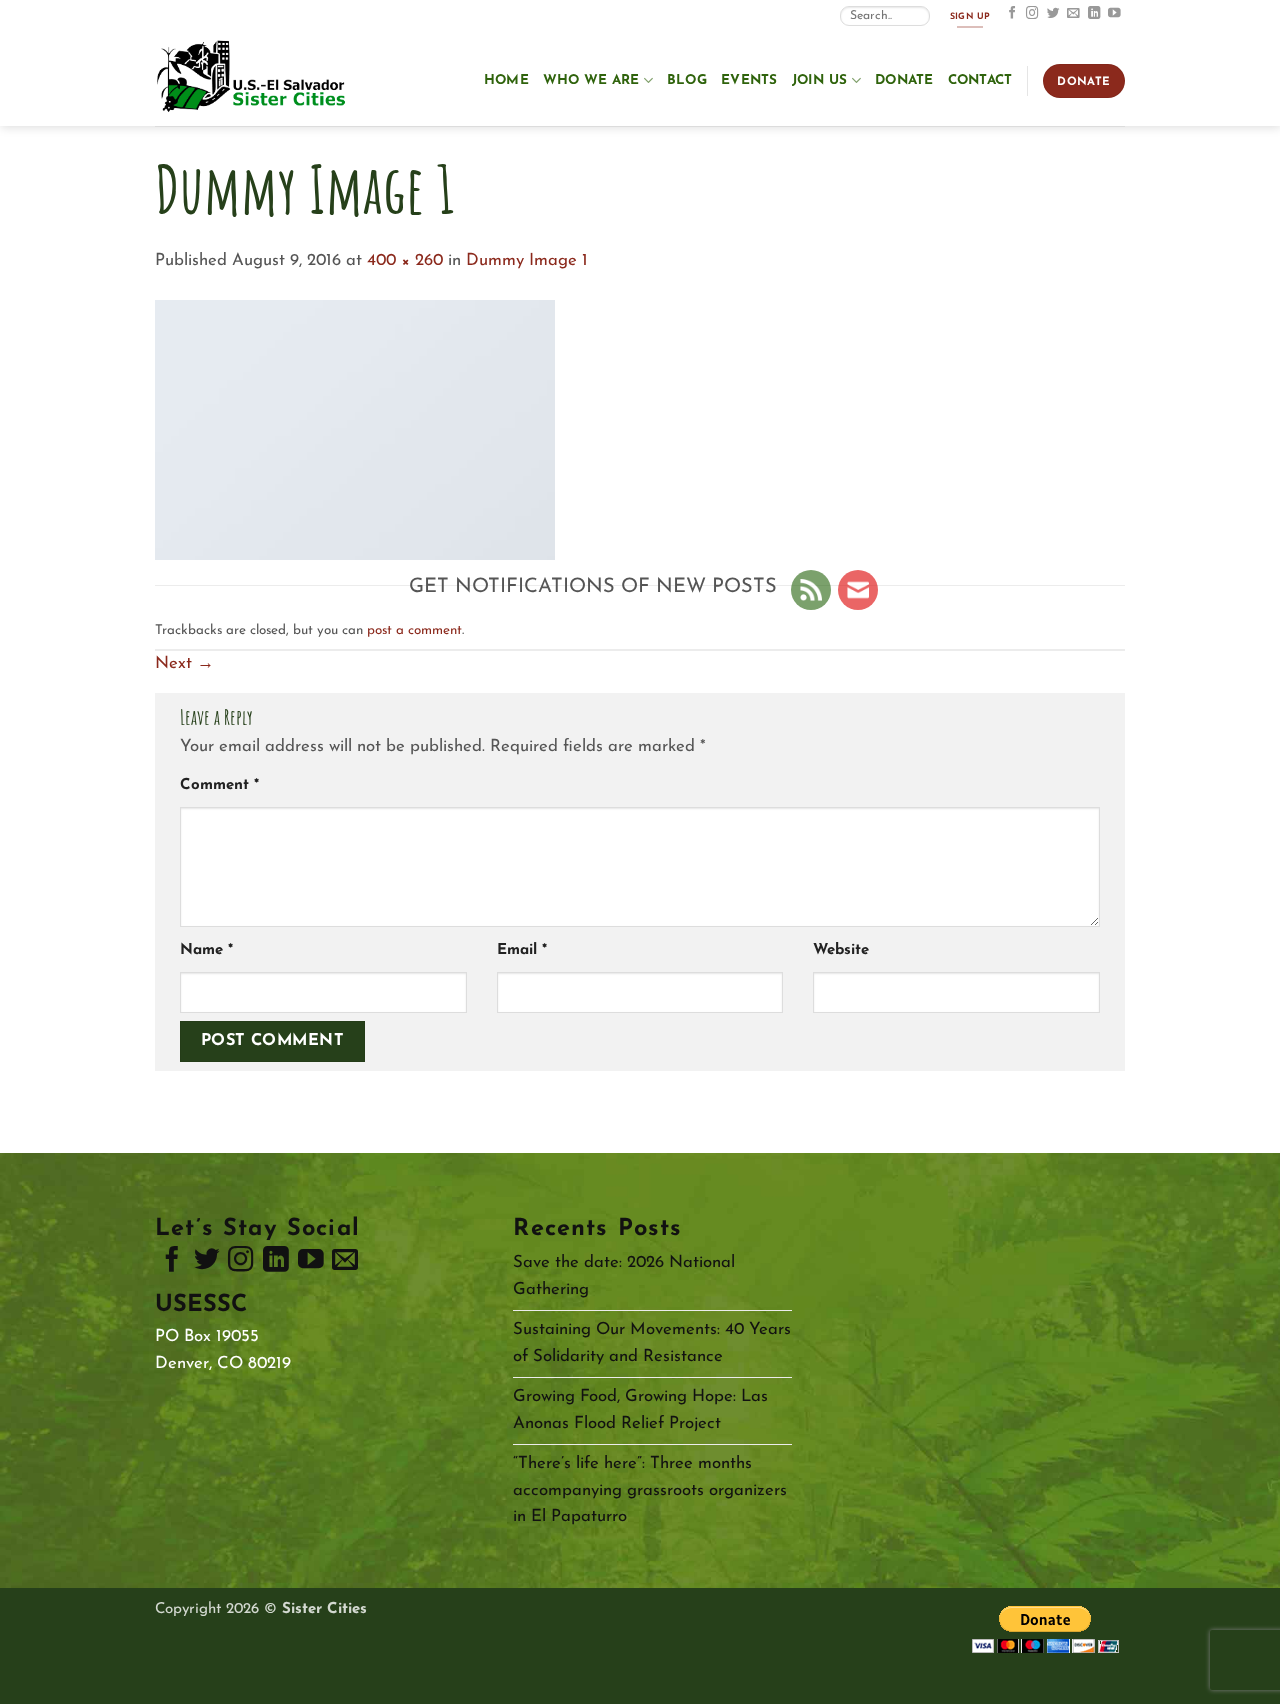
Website (841, 950)
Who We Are (591, 80)
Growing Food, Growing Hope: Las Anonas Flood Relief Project (640, 1410)
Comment (219, 785)
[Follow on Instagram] (1032, 14)
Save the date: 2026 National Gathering (624, 1276)
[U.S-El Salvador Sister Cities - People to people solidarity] (255, 78)
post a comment (414, 630)
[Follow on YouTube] (1114, 14)
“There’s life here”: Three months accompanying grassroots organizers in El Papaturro (650, 1490)
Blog (687, 80)
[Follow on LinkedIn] (1094, 14)
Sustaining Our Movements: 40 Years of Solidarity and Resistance (652, 1343)
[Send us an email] (1073, 14)
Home (506, 80)
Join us (820, 80)
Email (522, 950)
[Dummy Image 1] (355, 428)
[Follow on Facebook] (1012, 14)
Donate (904, 80)
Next (184, 663)
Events (749, 80)
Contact (980, 80)
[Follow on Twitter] (1053, 14)
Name (206, 950)
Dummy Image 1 (527, 260)
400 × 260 (405, 260)
